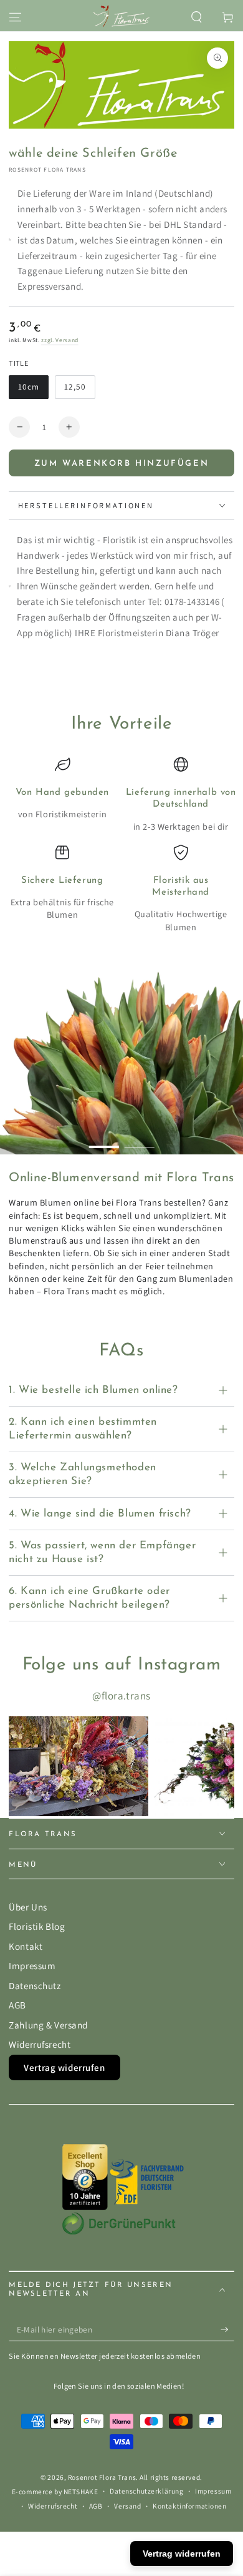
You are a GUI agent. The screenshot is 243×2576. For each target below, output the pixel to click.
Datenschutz (35, 1985)
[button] (197, 17)
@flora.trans (121, 1696)
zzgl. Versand (60, 340)
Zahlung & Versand (48, 2025)
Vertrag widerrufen (64, 2067)
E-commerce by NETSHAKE (55, 2491)
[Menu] (15, 17)
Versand (127, 2506)
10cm (33, 390)
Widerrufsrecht (40, 2044)
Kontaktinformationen (189, 2506)
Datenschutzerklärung (146, 2491)
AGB (17, 2005)
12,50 (79, 390)
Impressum (32, 1965)
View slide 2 (140, 1141)
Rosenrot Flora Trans (47, 170)
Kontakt (26, 1946)
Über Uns (28, 1907)
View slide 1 (104, 1141)
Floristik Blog (37, 1926)
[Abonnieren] (227, 2330)
